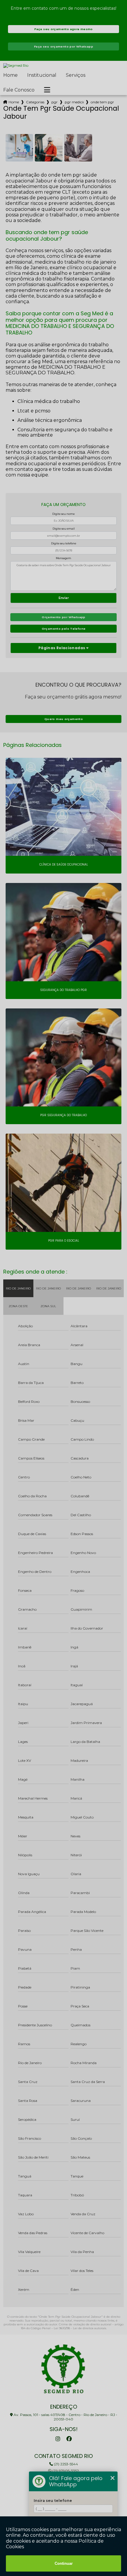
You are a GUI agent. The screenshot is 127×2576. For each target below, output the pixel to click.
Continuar (64, 2563)
